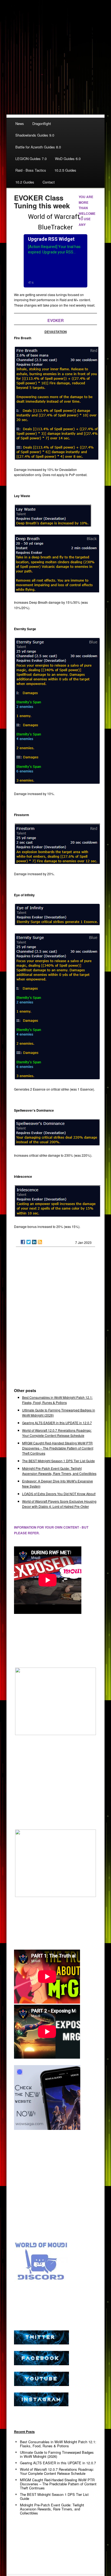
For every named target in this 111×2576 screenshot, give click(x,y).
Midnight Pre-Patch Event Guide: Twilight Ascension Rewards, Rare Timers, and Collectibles (52, 2509)
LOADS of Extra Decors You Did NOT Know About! (59, 1494)
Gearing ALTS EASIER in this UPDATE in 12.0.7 (57, 1423)
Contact (49, 182)
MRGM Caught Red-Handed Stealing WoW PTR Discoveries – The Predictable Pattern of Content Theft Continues (58, 1448)
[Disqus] (56, 1320)
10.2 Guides (25, 182)
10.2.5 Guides (65, 170)
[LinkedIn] (34, 1242)
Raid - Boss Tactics (31, 170)
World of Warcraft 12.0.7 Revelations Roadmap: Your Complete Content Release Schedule (57, 2471)
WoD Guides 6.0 (68, 159)
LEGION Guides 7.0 (31, 159)
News (20, 123)
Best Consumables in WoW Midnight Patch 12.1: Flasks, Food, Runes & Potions (58, 2444)
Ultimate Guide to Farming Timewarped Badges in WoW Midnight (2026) (57, 2454)
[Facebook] (23, 1242)
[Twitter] (29, 1242)
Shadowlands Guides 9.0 (35, 135)
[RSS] (40, 1242)
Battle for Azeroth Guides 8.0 (38, 147)
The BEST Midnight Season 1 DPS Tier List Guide (58, 1461)
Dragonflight (42, 123)
